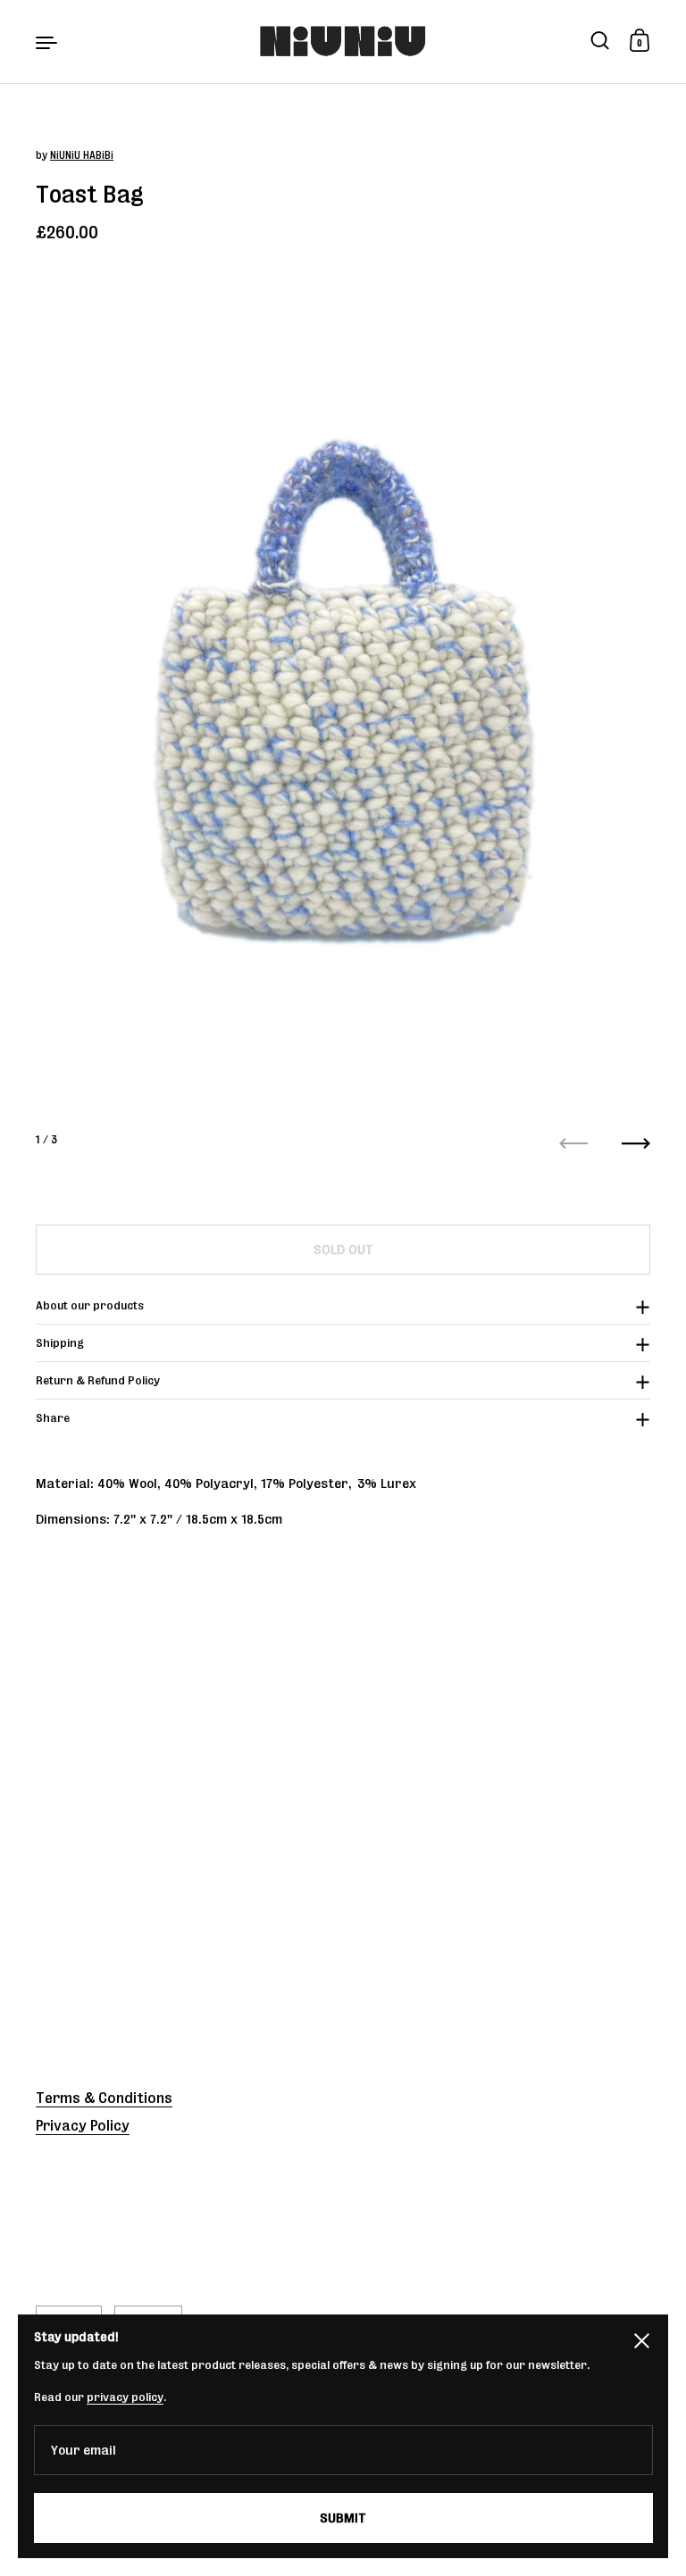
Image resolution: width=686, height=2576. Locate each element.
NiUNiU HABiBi (82, 155)
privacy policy (125, 2397)
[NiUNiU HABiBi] (343, 42)
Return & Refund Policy (98, 1380)
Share (53, 1418)
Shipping (60, 1343)
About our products (90, 1305)
